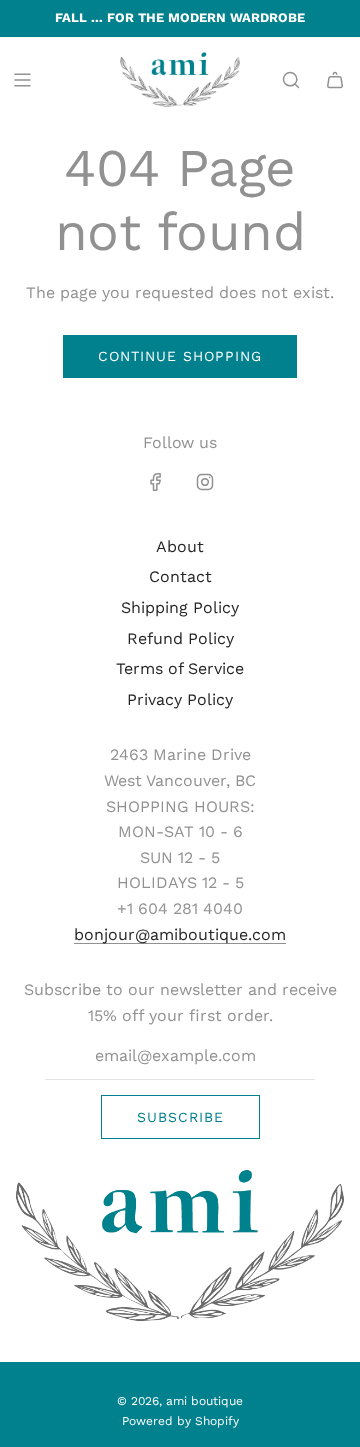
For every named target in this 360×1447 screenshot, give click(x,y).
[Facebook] (156, 482)
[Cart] (335, 80)
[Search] (291, 80)
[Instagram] (205, 482)
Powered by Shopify (180, 1421)
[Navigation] (22, 80)
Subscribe (180, 1117)
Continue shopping (180, 356)
